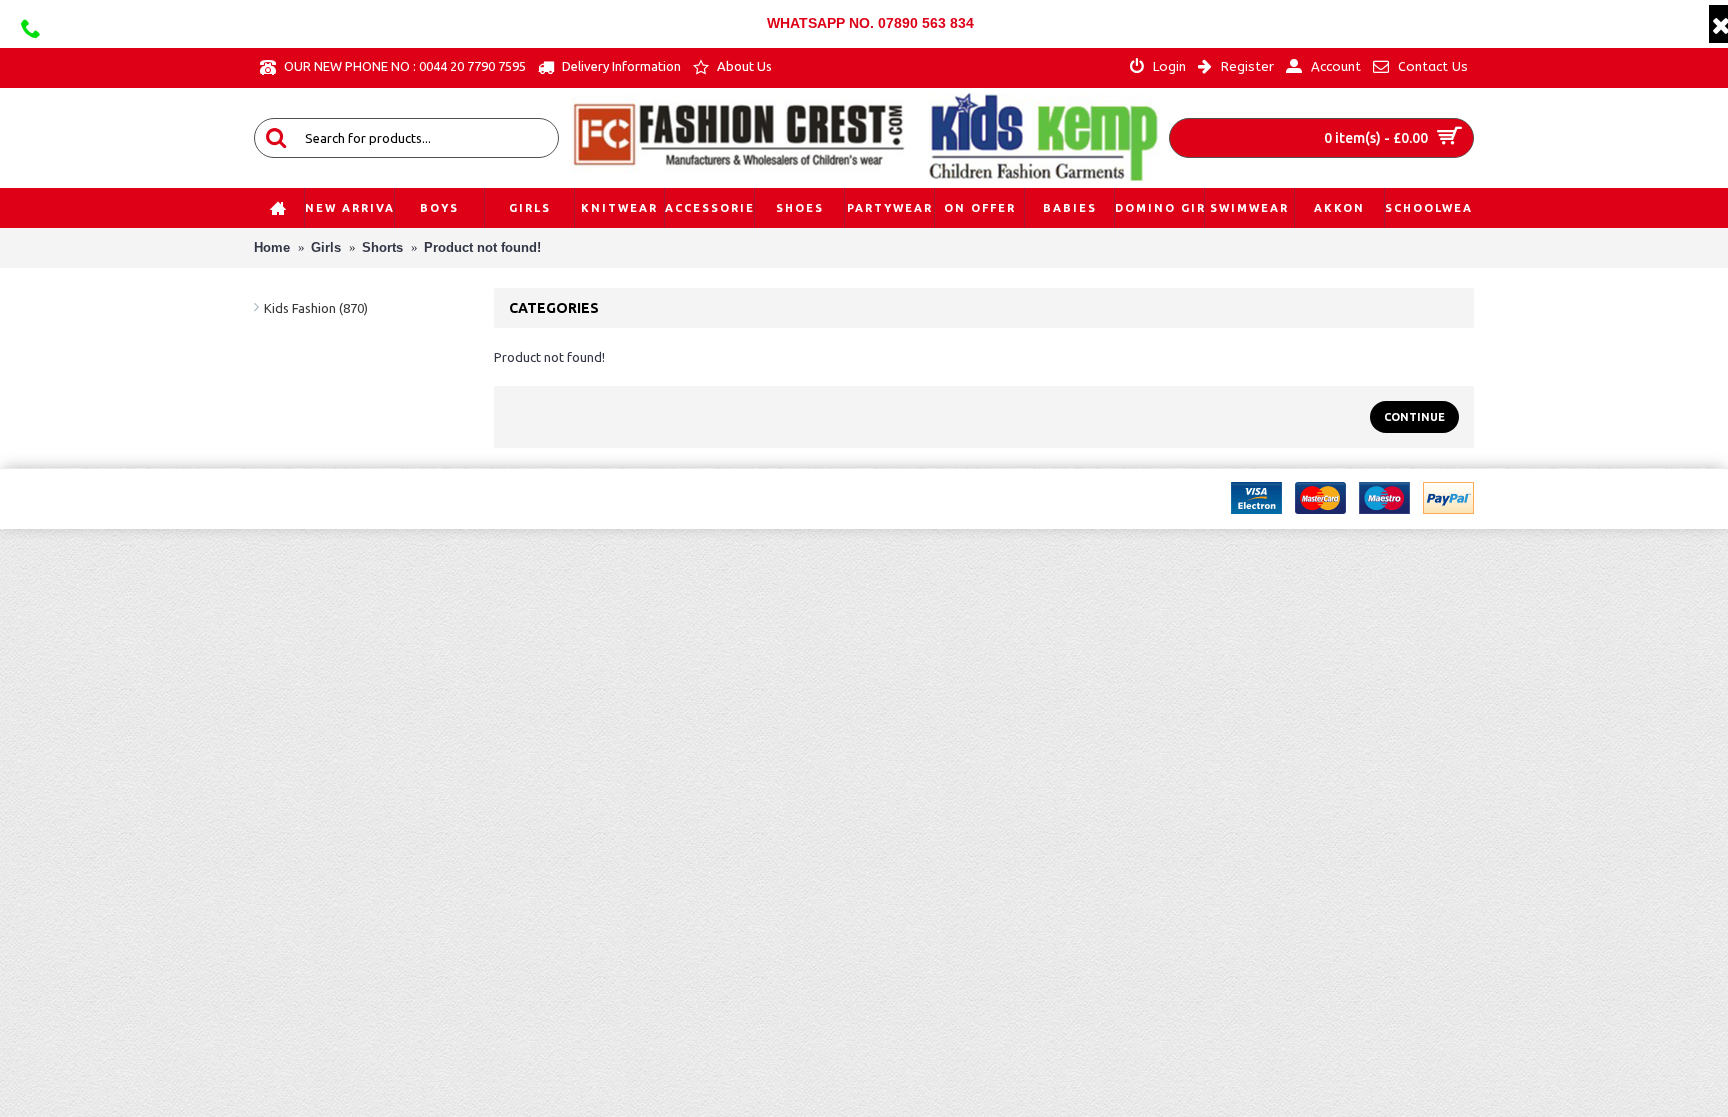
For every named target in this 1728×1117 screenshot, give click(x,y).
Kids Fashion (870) (316, 308)
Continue (1414, 417)
